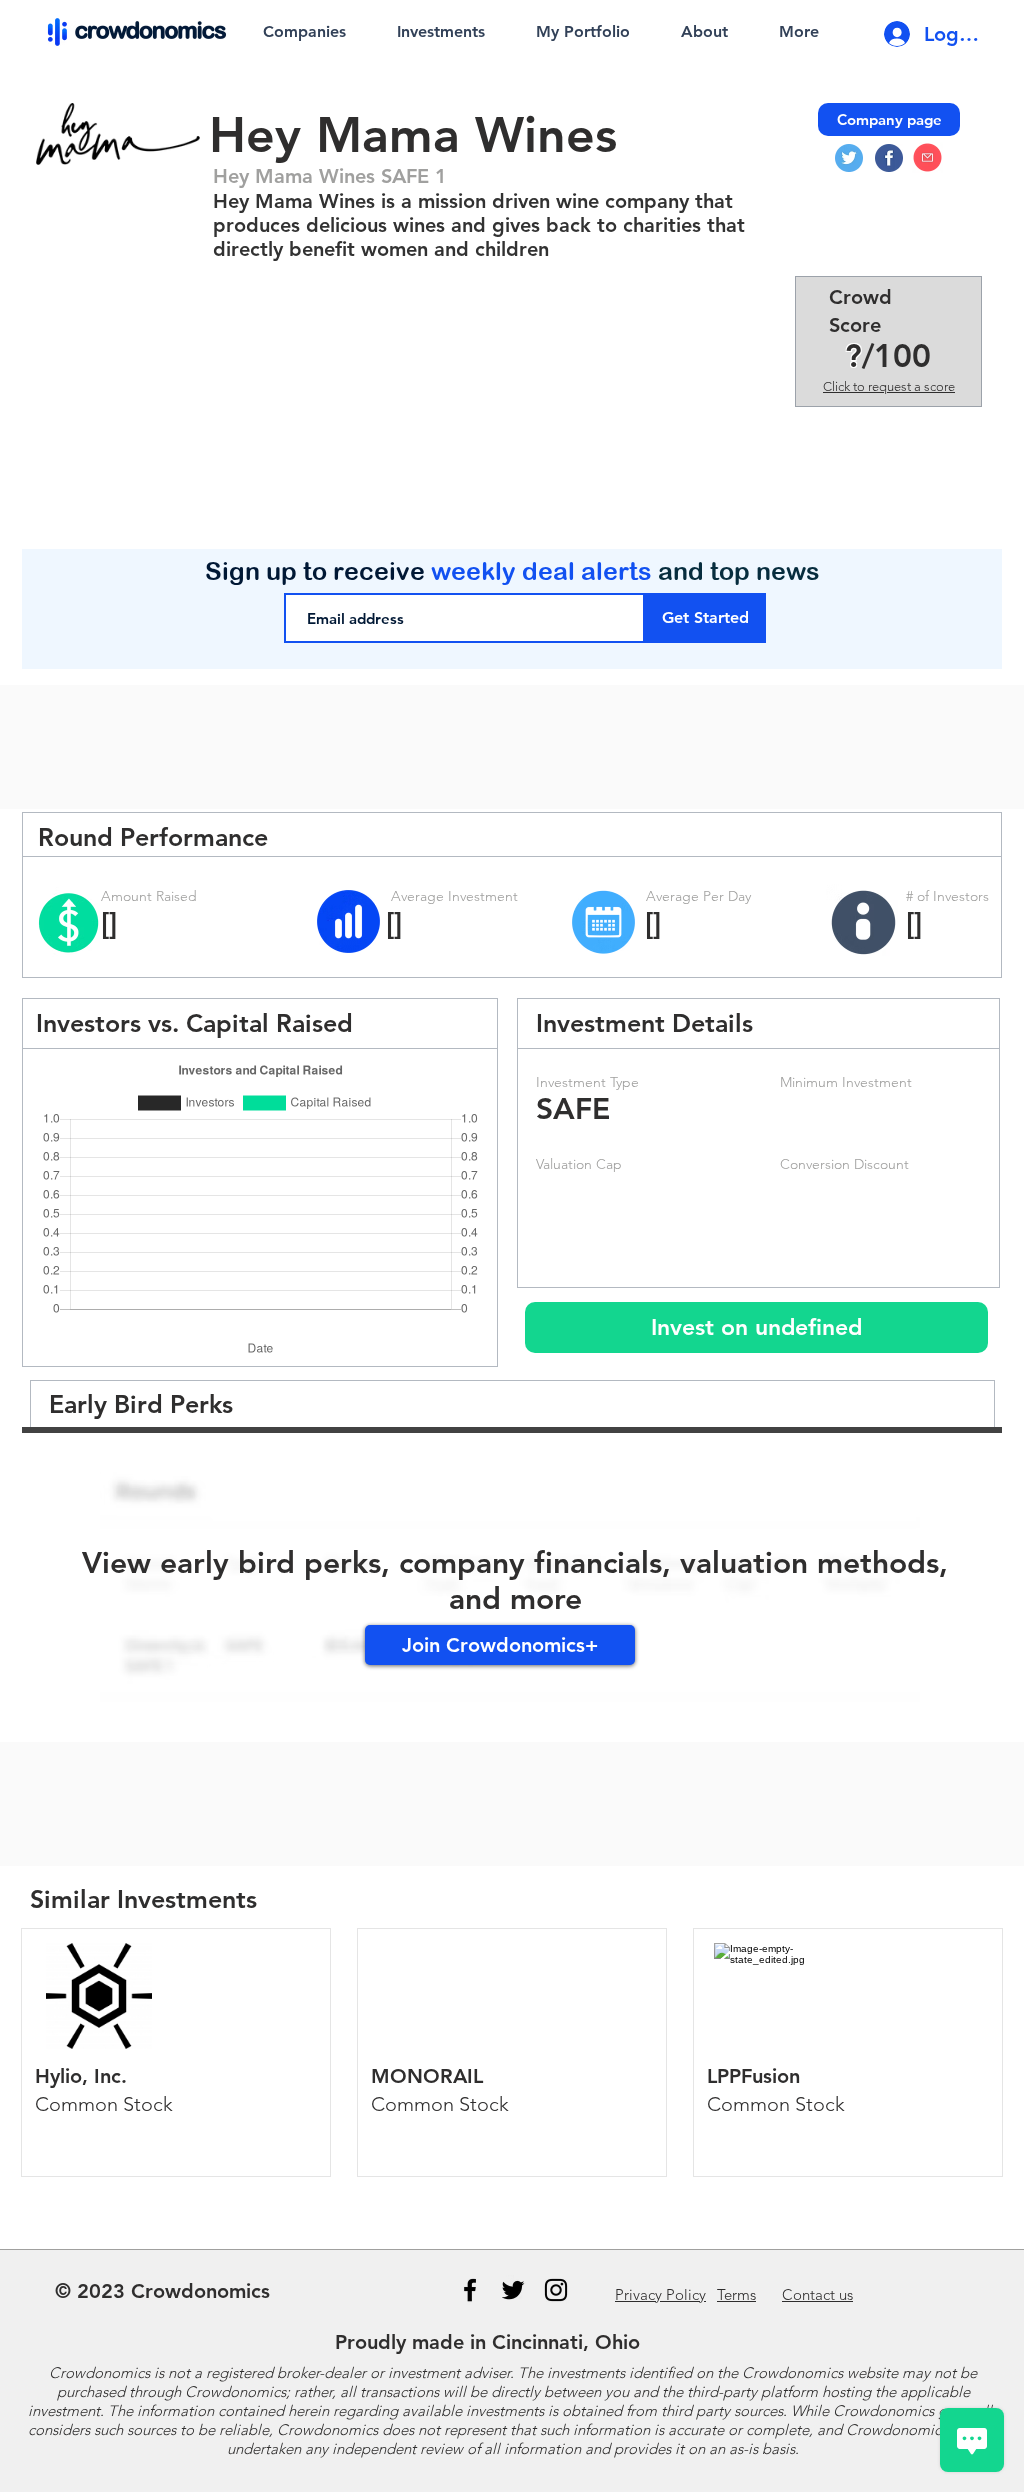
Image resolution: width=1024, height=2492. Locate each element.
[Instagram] (556, 2290)
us (817, 2294)
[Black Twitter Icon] (513, 2290)
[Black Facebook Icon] (470, 2290)
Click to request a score (889, 386)
